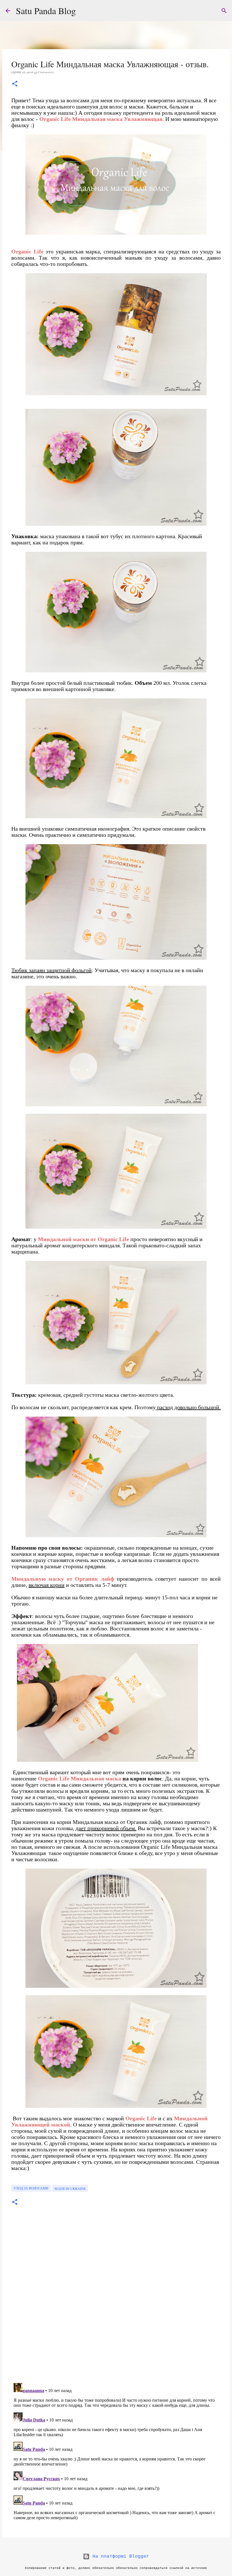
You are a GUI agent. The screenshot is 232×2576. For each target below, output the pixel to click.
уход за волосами (31, 2188)
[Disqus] (116, 2300)
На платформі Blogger (119, 2557)
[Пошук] (224, 11)
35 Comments (44, 72)
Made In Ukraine (70, 2188)
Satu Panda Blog (46, 11)
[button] (15, 84)
